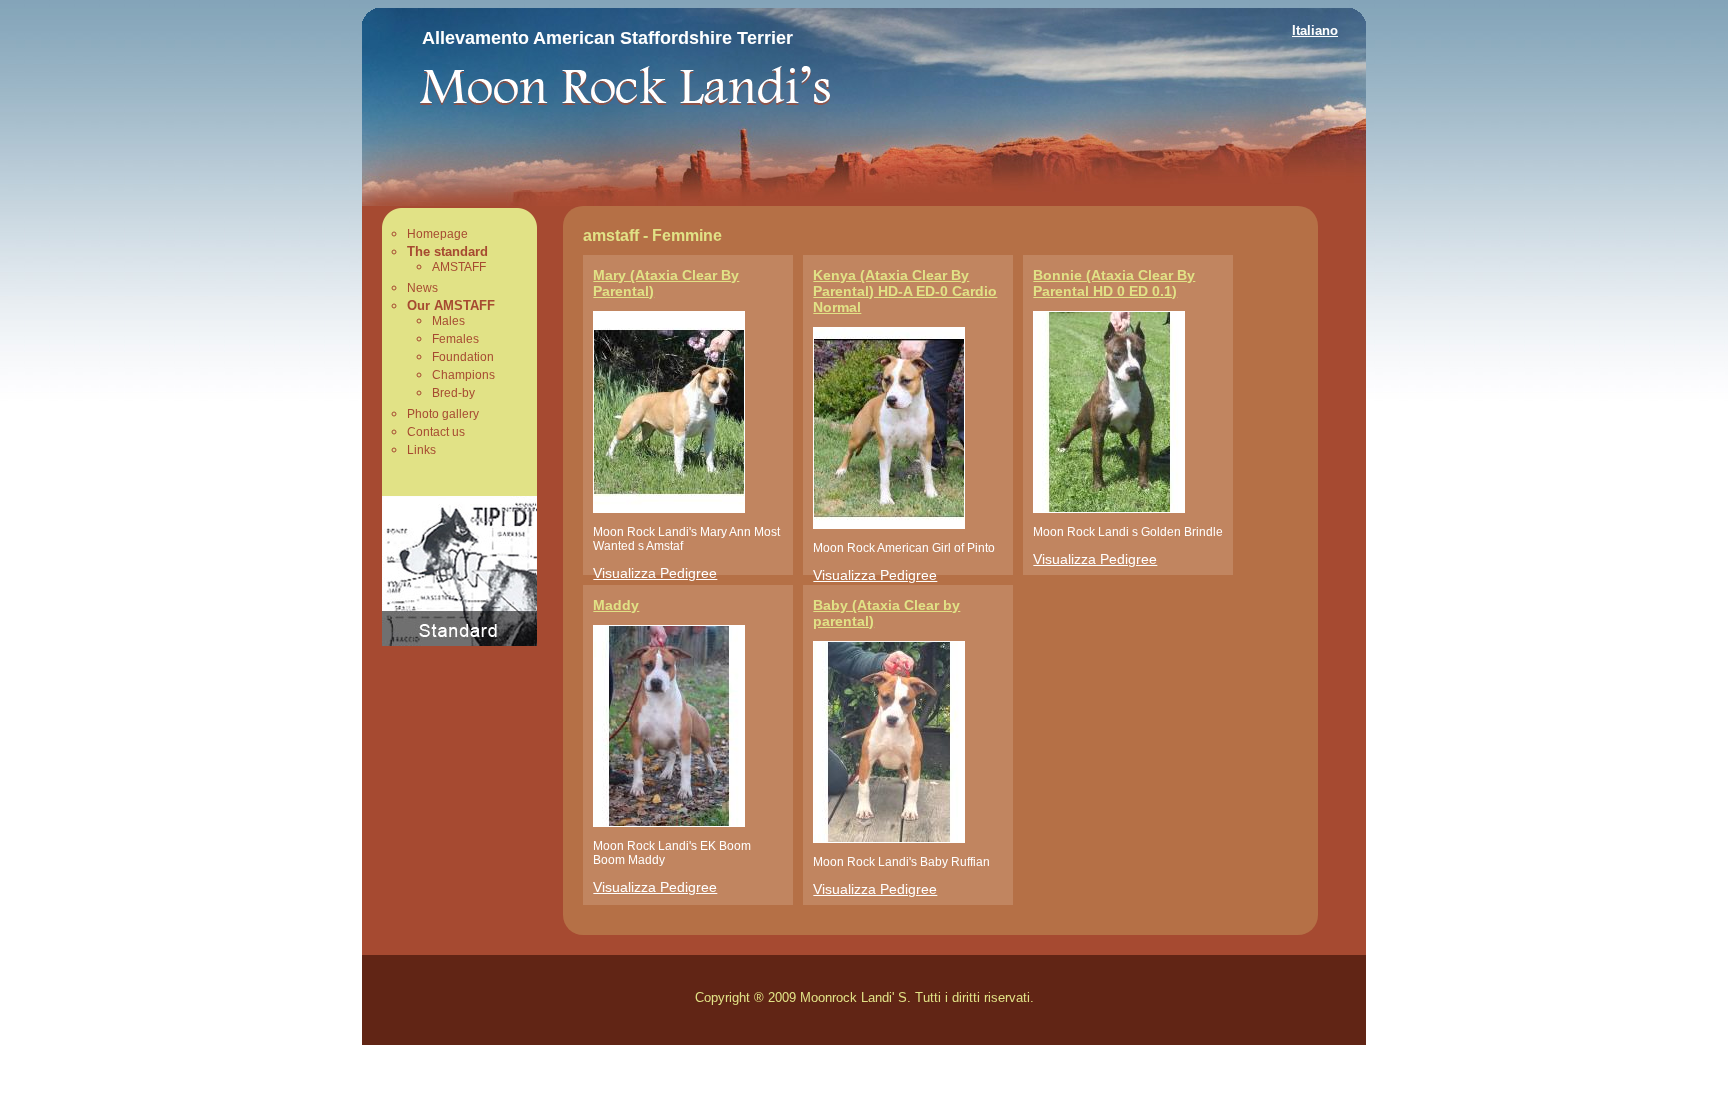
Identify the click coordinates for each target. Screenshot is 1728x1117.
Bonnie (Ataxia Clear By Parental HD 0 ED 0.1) (1114, 283)
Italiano (1315, 30)
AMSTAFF (459, 267)
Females (455, 339)
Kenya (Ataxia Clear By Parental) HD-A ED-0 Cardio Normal (905, 291)
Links (421, 450)
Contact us (436, 432)
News (422, 288)
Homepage (437, 234)
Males (448, 321)
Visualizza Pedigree (655, 573)
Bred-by (453, 393)
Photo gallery (443, 414)
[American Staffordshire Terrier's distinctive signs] (459, 640)
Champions (463, 375)
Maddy (616, 605)
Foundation (463, 357)
